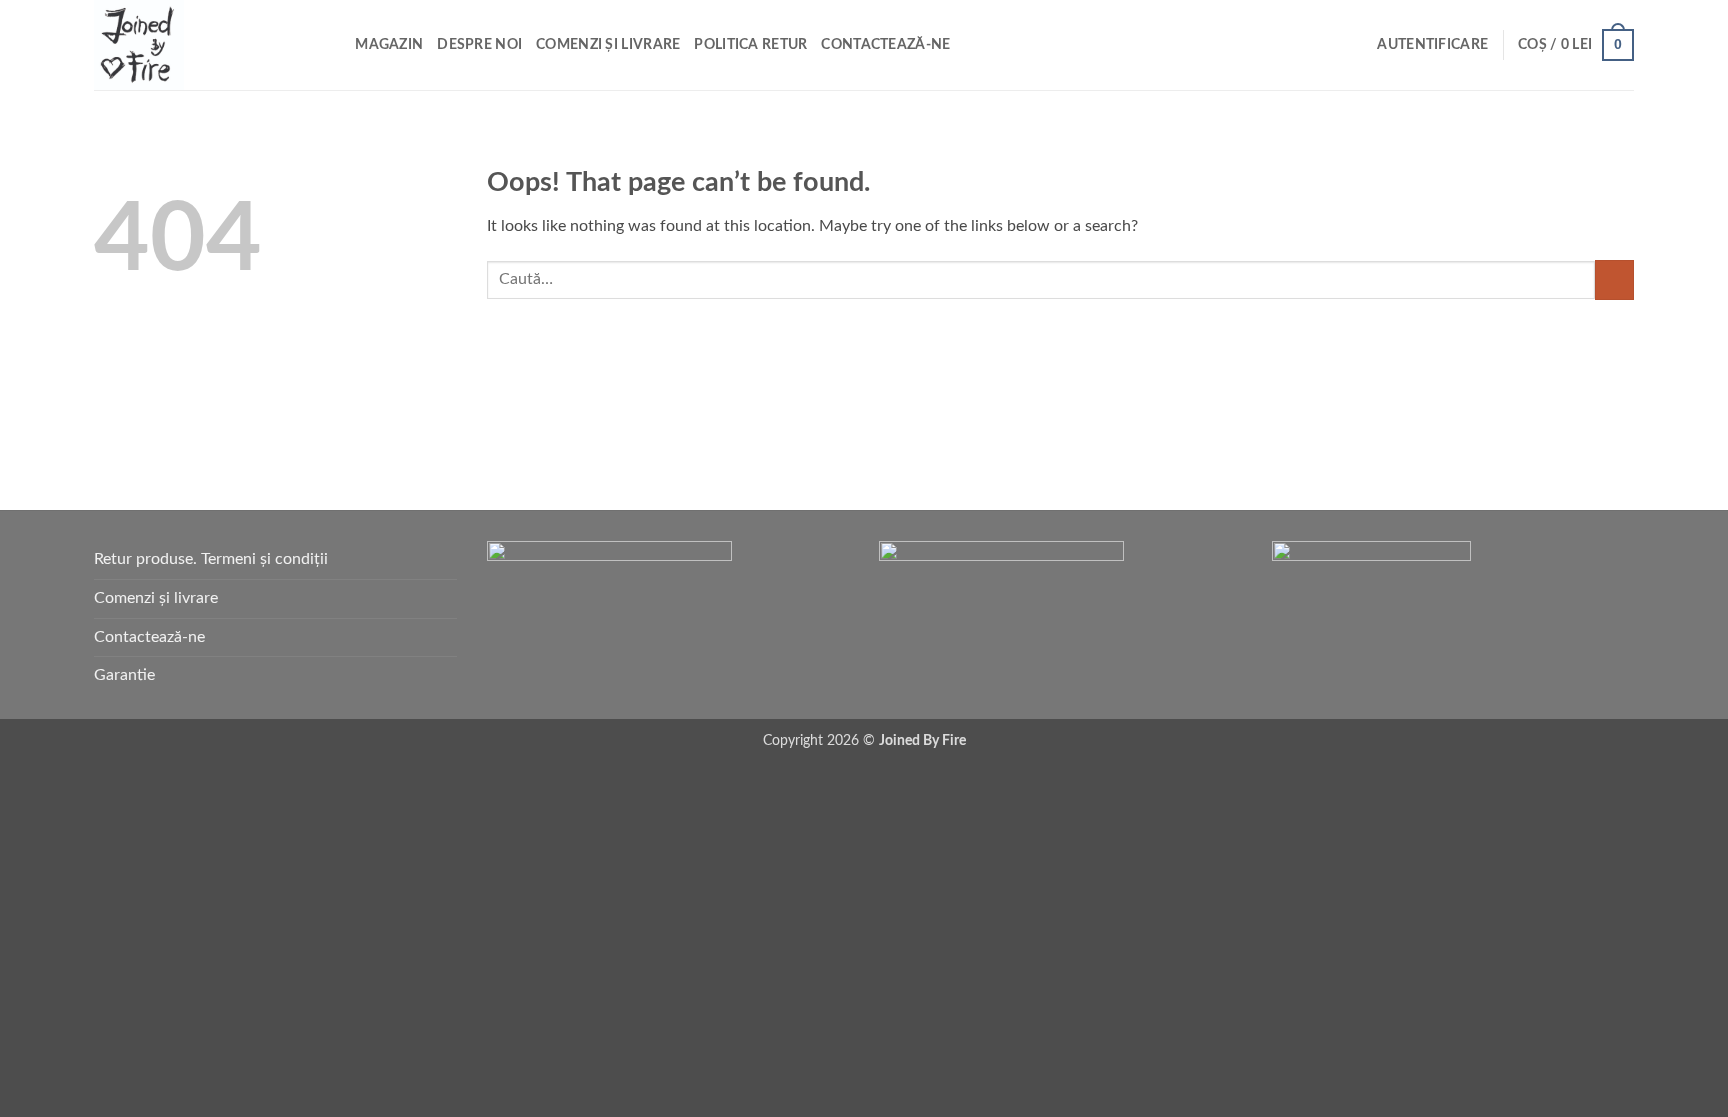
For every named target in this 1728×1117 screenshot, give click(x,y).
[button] (1432, 45)
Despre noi (479, 44)
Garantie (124, 675)
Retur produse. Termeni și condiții (211, 559)
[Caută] (332, 45)
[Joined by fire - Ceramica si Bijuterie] (194, 45)
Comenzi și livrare (608, 44)
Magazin (389, 44)
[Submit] (1614, 279)
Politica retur (750, 44)
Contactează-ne (885, 44)
